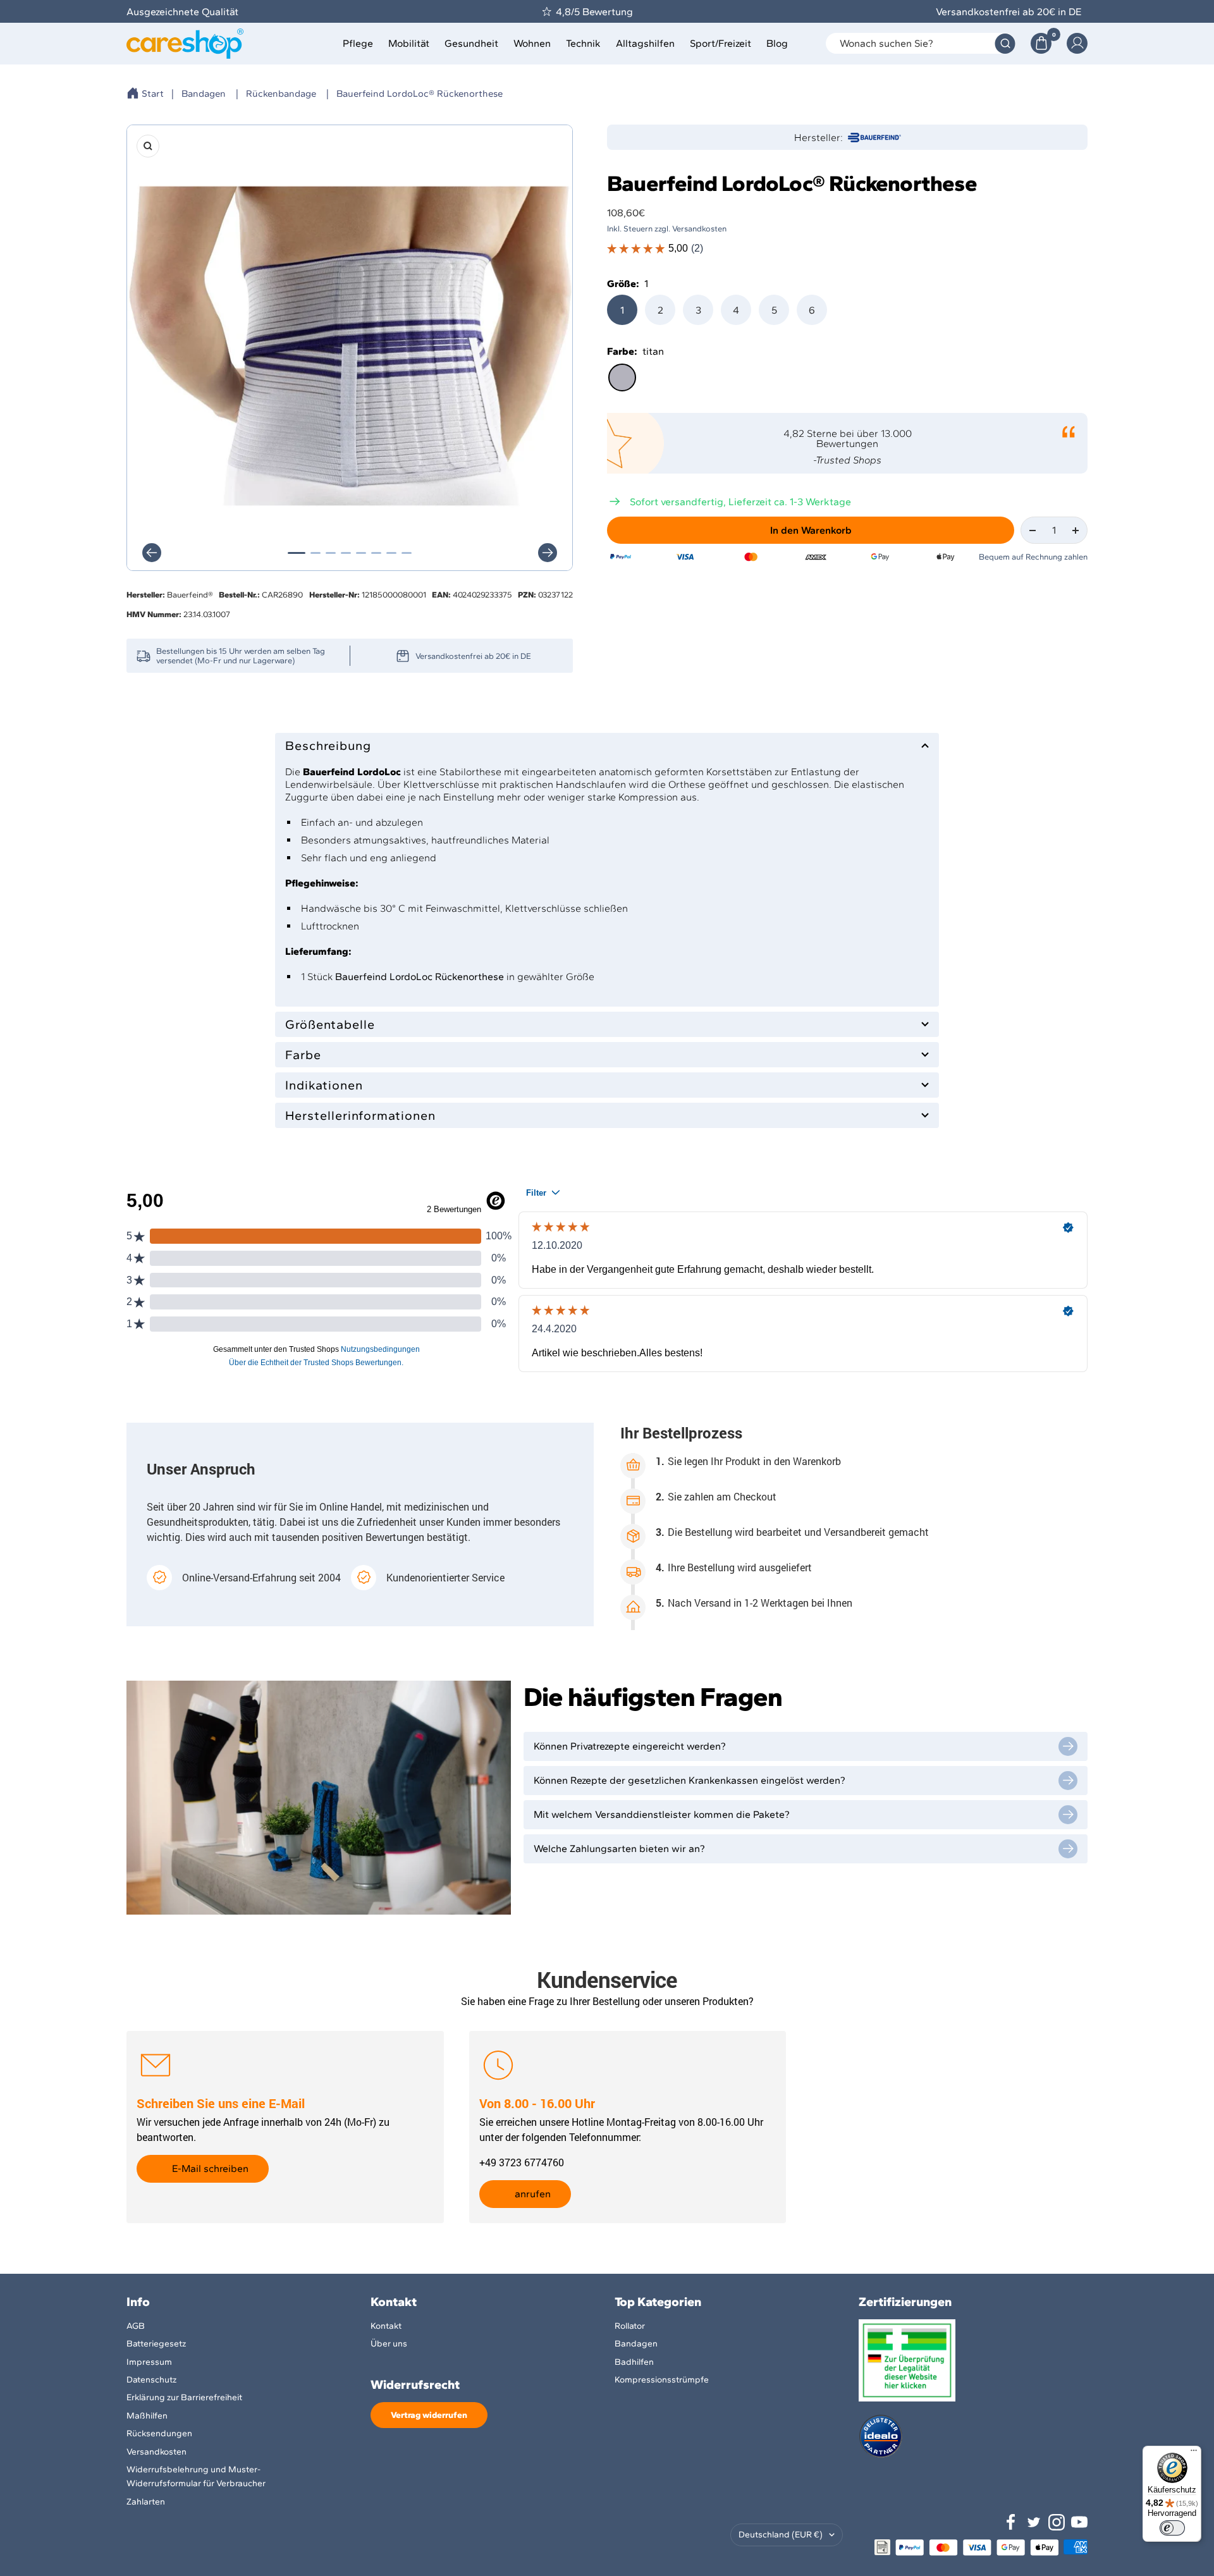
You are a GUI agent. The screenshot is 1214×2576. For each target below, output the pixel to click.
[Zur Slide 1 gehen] (297, 553)
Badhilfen (634, 2362)
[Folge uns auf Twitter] (1034, 2522)
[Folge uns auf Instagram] (1057, 2522)
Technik (583, 43)
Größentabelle (330, 1024)
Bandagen (204, 94)
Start (153, 94)
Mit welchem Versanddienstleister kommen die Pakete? (662, 1814)
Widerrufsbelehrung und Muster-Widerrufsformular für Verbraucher (196, 2476)
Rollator (630, 2326)
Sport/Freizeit (720, 43)
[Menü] (1194, 2453)
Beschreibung (328, 745)
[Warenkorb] (1041, 43)
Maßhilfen (147, 2416)
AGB (136, 2326)
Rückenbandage (281, 94)
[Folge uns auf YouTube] (1079, 2522)
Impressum (149, 2362)
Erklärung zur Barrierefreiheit (184, 2397)
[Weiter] (548, 553)
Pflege (358, 43)
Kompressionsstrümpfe (662, 2380)
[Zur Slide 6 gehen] (376, 553)
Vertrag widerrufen (429, 2415)
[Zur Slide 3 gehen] (331, 553)
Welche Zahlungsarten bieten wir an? (619, 1849)
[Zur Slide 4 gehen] (346, 553)
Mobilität (409, 43)
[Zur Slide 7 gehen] (391, 553)
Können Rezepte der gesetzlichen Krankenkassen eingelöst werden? (690, 1780)
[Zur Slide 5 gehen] (361, 553)
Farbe (303, 1055)
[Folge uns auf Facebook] (1011, 2522)
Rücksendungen (159, 2433)
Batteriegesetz (156, 2344)
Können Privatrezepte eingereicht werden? (630, 1746)
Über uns (389, 2344)
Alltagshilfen (645, 43)
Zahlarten (146, 2502)
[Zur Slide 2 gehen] (316, 553)
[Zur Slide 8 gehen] (407, 553)
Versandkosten (156, 2452)
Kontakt (386, 2326)
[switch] (1172, 2528)
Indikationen (324, 1085)
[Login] (1077, 43)
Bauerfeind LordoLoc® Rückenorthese (420, 94)
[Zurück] (152, 553)
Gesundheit (471, 43)
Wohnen (532, 43)
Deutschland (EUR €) (781, 2535)
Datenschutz (151, 2380)
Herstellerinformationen (360, 1115)
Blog (777, 43)
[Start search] (1005, 43)
